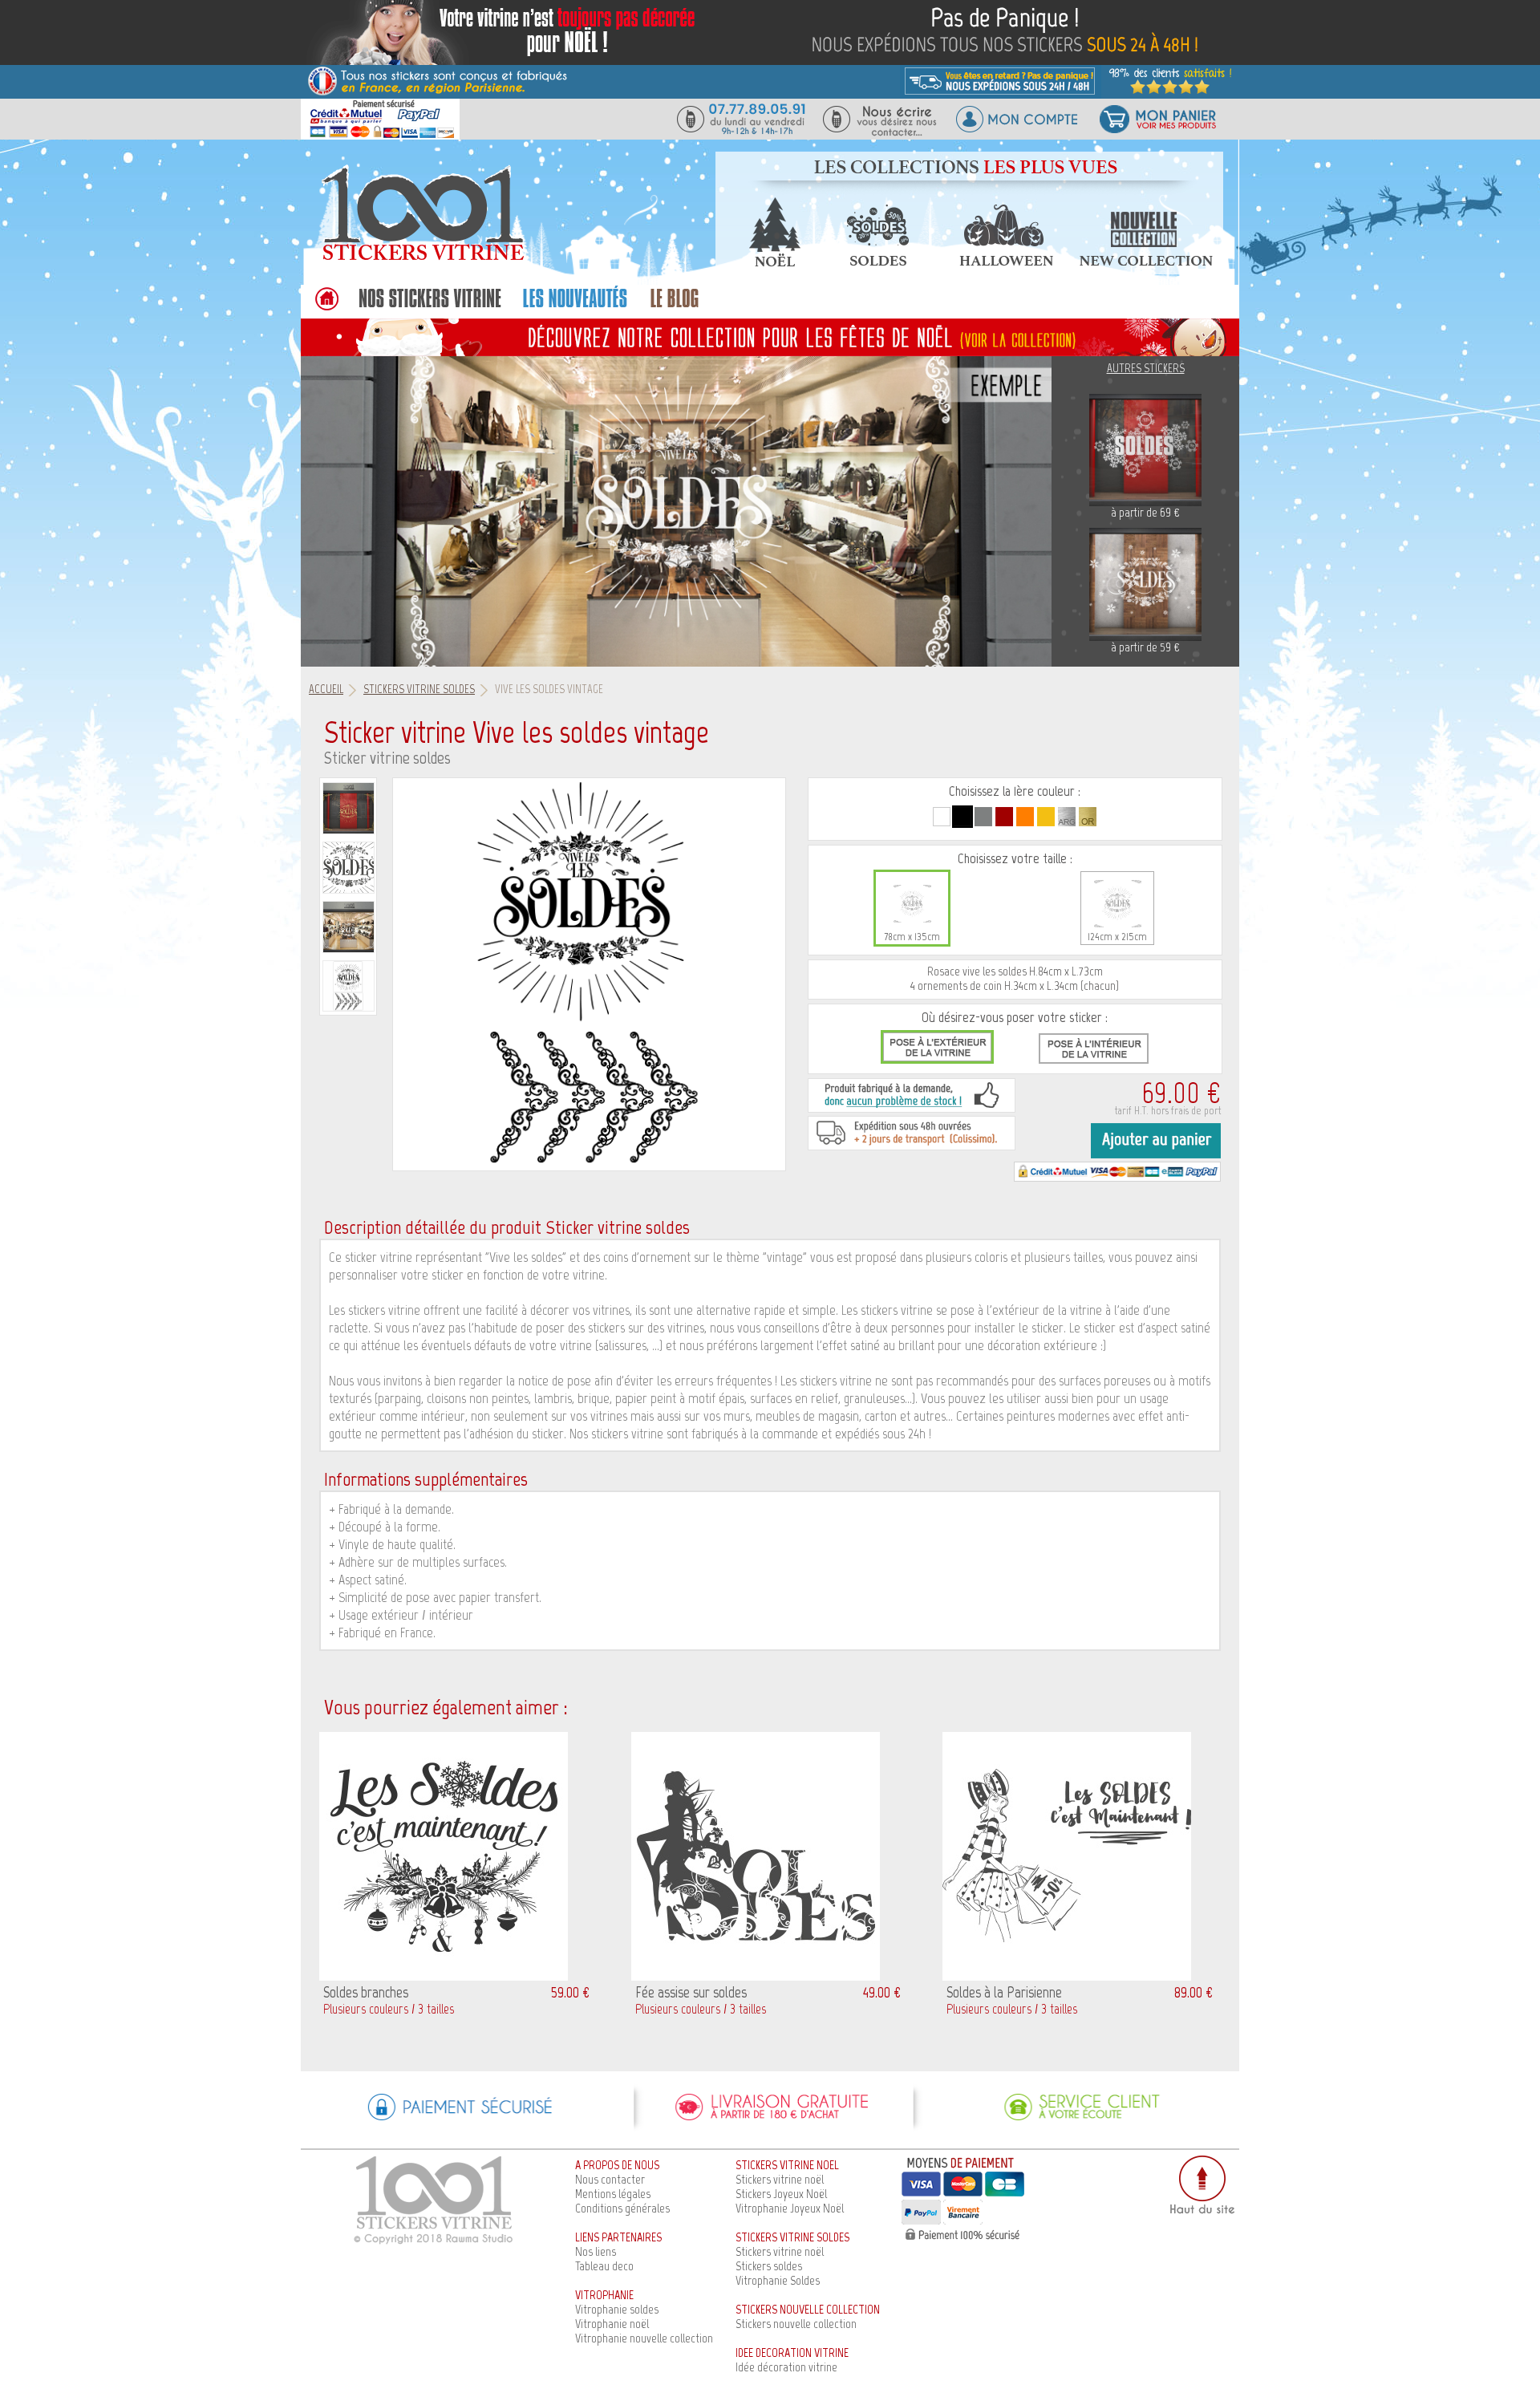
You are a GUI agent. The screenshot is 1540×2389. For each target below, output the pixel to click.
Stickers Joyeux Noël (781, 2194)
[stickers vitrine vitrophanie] (430, 307)
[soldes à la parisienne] (1067, 1976)
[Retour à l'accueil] (326, 307)
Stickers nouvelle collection (796, 2324)
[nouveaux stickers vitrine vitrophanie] (575, 307)
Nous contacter (610, 2179)
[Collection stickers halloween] (1006, 262)
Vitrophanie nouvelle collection (644, 2338)
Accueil (326, 689)
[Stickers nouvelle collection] (1146, 262)
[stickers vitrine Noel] (770, 337)
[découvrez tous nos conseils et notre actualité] (675, 307)
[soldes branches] (444, 1976)
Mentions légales (613, 2194)
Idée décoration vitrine (786, 2367)
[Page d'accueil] (421, 260)
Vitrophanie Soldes (778, 2280)
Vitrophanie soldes (617, 2309)
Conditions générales (622, 2208)
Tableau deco (604, 2266)
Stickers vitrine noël (780, 2179)
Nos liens (596, 2251)
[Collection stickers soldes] (877, 262)
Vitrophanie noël (612, 2324)
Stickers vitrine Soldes (419, 689)
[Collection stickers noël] (774, 262)
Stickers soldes (769, 2266)
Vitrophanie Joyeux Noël (790, 2208)
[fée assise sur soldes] (756, 1976)
